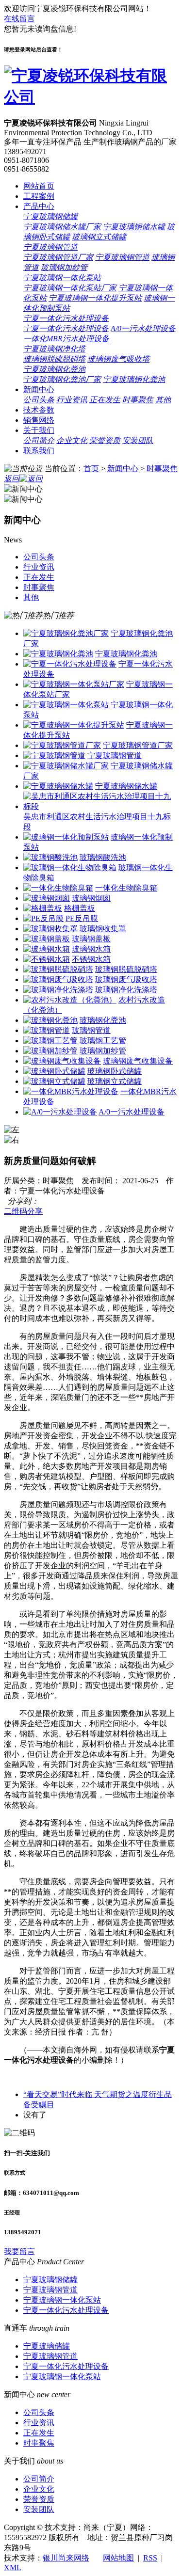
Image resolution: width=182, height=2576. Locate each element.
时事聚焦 (138, 400)
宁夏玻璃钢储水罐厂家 (62, 227)
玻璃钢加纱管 (64, 267)
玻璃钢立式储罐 (99, 237)
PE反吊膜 (82, 918)
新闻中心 (39, 390)
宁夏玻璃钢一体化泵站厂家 (70, 288)
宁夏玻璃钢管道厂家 (58, 257)
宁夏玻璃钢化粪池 (54, 369)
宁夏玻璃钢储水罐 (134, 227)
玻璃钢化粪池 (103, 1020)
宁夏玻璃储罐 (47, 2346)
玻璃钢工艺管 (103, 1041)
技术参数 (39, 410)
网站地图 (118, 2558)
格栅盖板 (80, 908)
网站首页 (39, 186)
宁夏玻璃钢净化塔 (54, 349)
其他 (163, 400)
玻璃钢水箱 (91, 949)
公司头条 (39, 400)
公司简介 (39, 440)
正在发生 (105, 400)
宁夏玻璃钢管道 (50, 247)
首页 (91, 469)
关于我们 (39, 430)
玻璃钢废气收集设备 (138, 1061)
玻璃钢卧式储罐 (115, 1071)
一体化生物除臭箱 (126, 888)
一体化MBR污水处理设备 (66, 339)
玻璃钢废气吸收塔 (118, 359)
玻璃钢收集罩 (103, 929)
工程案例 (39, 196)
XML (12, 2568)
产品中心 (39, 206)
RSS (150, 2558)
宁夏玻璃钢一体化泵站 (62, 278)
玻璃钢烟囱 (91, 898)
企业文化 (72, 440)
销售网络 (39, 420)
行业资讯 (72, 400)
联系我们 (39, 451)
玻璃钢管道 (91, 1030)
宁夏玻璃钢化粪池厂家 (62, 379)
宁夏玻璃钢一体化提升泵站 (95, 298)
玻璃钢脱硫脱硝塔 (54, 359)
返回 (12, 479)
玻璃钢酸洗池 (103, 857)
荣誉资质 (105, 440)
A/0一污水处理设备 (143, 328)
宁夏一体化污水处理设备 (66, 318)
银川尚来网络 (66, 2558)
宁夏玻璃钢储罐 (50, 216)
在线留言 (19, 19)
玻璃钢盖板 (91, 939)
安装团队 (138, 440)
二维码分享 (23, 1211)
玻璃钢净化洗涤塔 (126, 990)
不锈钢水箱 (91, 959)
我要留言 (19, 2251)
